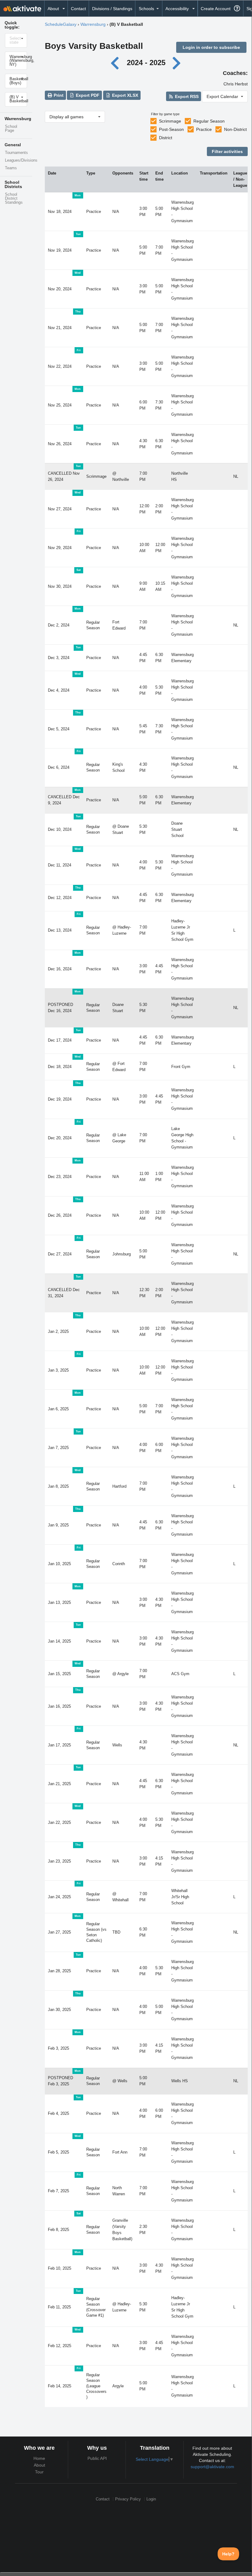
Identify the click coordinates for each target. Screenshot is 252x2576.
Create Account (216, 9)
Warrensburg (93, 24)
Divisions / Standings (112, 9)
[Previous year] (116, 63)
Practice (204, 129)
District (166, 138)
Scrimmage (170, 121)
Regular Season (209, 121)
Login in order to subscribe (211, 47)
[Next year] (177, 63)
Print (58, 95)
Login (151, 2499)
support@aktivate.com (212, 2467)
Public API (97, 2458)
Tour (39, 2472)
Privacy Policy (128, 2499)
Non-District (235, 129)
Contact (78, 9)
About (39, 2465)
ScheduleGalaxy (61, 24)
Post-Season (171, 129)
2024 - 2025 (146, 63)
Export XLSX (124, 95)
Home (39, 2458)
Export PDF (87, 95)
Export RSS (186, 96)
